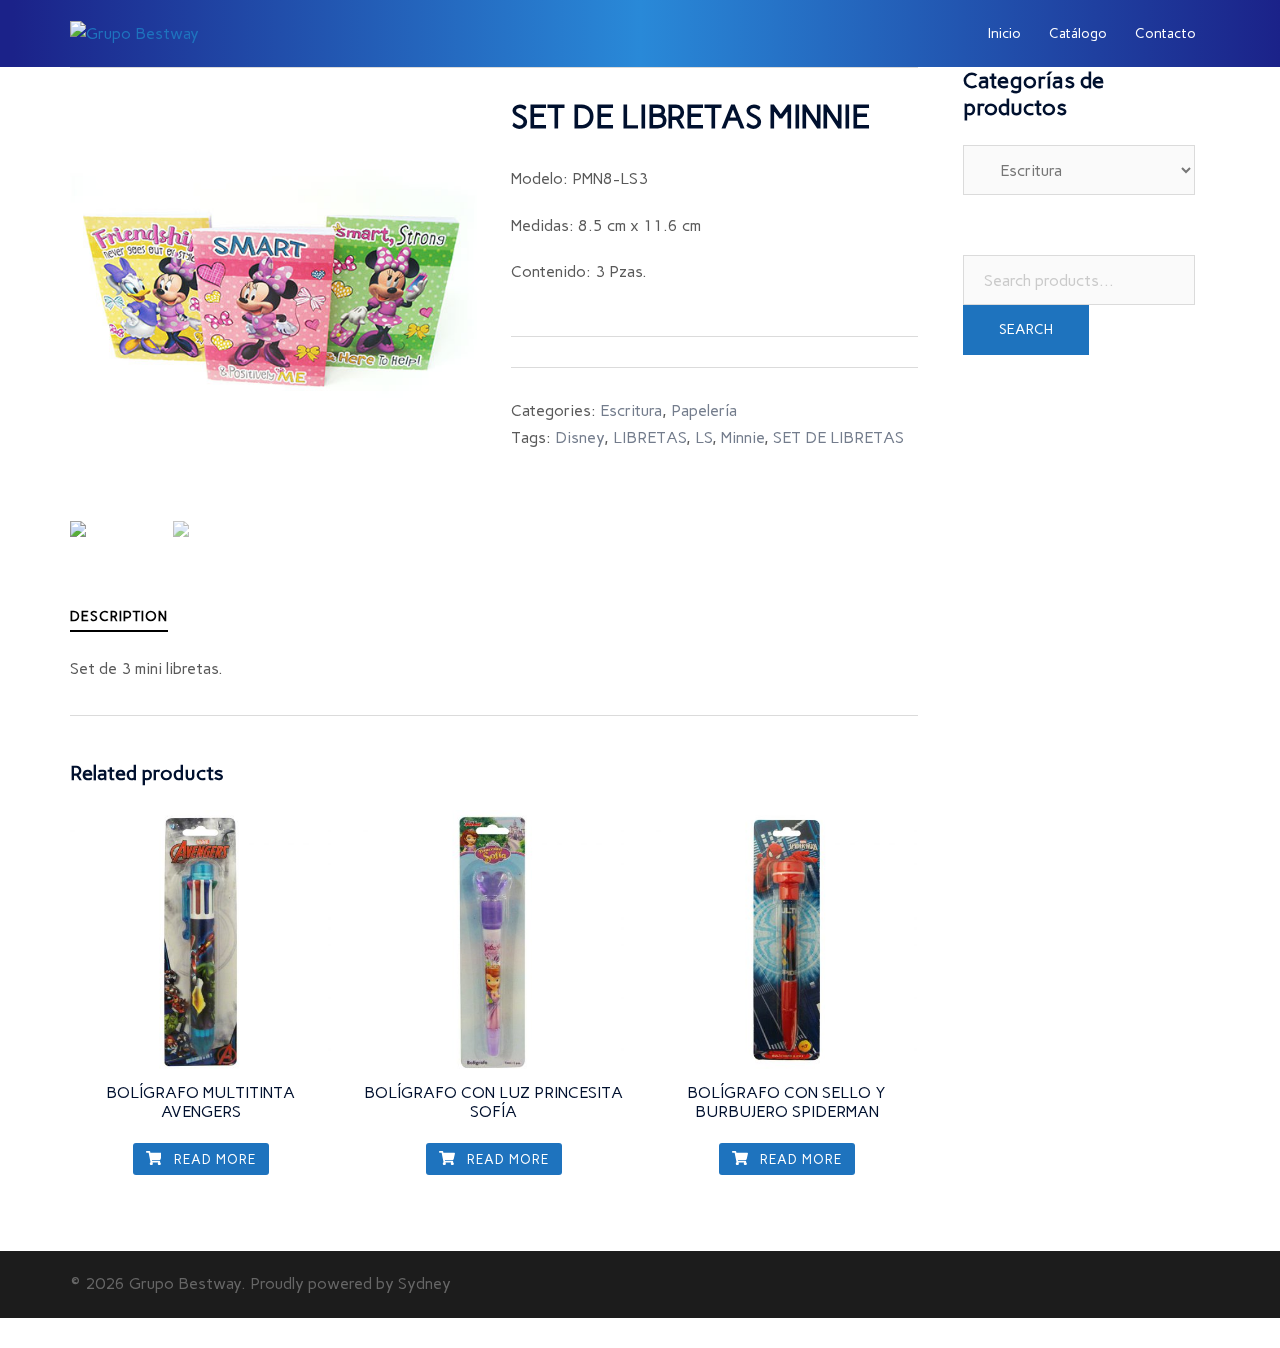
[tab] (119, 616)
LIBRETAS (649, 437)
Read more (213, 1159)
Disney (579, 437)
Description (119, 616)
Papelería (704, 410)
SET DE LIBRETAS (838, 437)
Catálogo (1078, 33)
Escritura (631, 410)
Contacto (1165, 33)
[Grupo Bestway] (134, 32)
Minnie (742, 437)
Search (1026, 329)
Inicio (1004, 33)
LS (703, 437)
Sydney (424, 1283)
